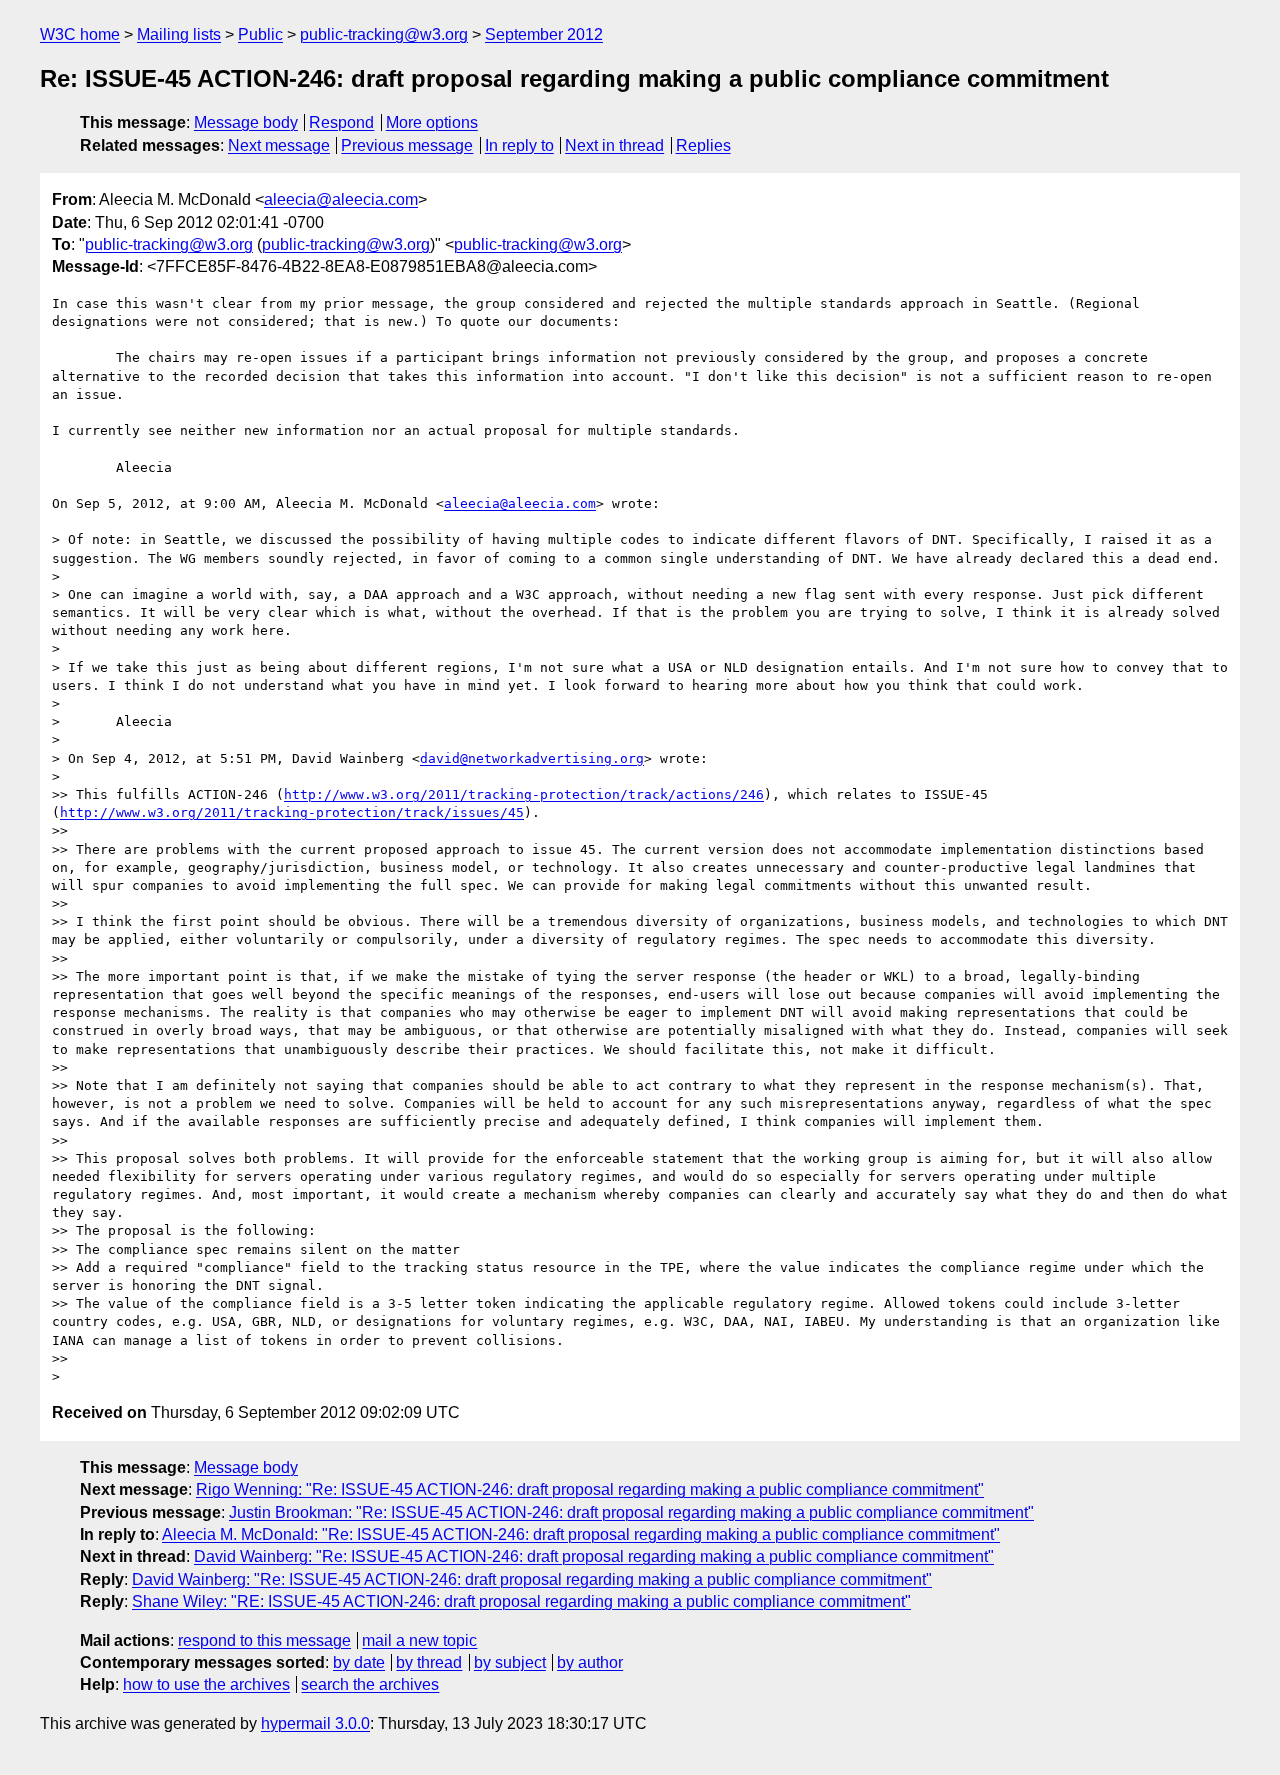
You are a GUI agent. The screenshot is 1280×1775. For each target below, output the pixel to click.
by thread (429, 1662)
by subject (510, 1662)
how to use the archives (206, 1684)
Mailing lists (179, 34)
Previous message (407, 145)
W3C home (80, 34)
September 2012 (544, 34)
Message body (246, 122)
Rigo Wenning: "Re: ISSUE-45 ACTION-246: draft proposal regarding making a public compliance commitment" (590, 1489)
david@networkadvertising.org (532, 758)
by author (590, 1662)
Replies (703, 145)
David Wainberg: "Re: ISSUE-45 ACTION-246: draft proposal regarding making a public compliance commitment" (594, 1556)
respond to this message (264, 1640)
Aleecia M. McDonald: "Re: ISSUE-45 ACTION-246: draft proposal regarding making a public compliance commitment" (581, 1534)
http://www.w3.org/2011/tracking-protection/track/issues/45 (292, 812)
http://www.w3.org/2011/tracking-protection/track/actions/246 (524, 794)
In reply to (519, 145)
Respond (341, 122)
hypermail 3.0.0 (315, 1723)
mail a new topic (419, 1640)
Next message (279, 145)
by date (359, 1662)
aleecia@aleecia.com (341, 199)
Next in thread (614, 145)
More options (432, 122)
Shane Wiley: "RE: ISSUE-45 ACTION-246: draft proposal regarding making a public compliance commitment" (521, 1601)
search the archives (370, 1684)
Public (260, 34)
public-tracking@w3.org (384, 34)
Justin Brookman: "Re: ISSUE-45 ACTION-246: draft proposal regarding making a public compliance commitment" (631, 1512)
